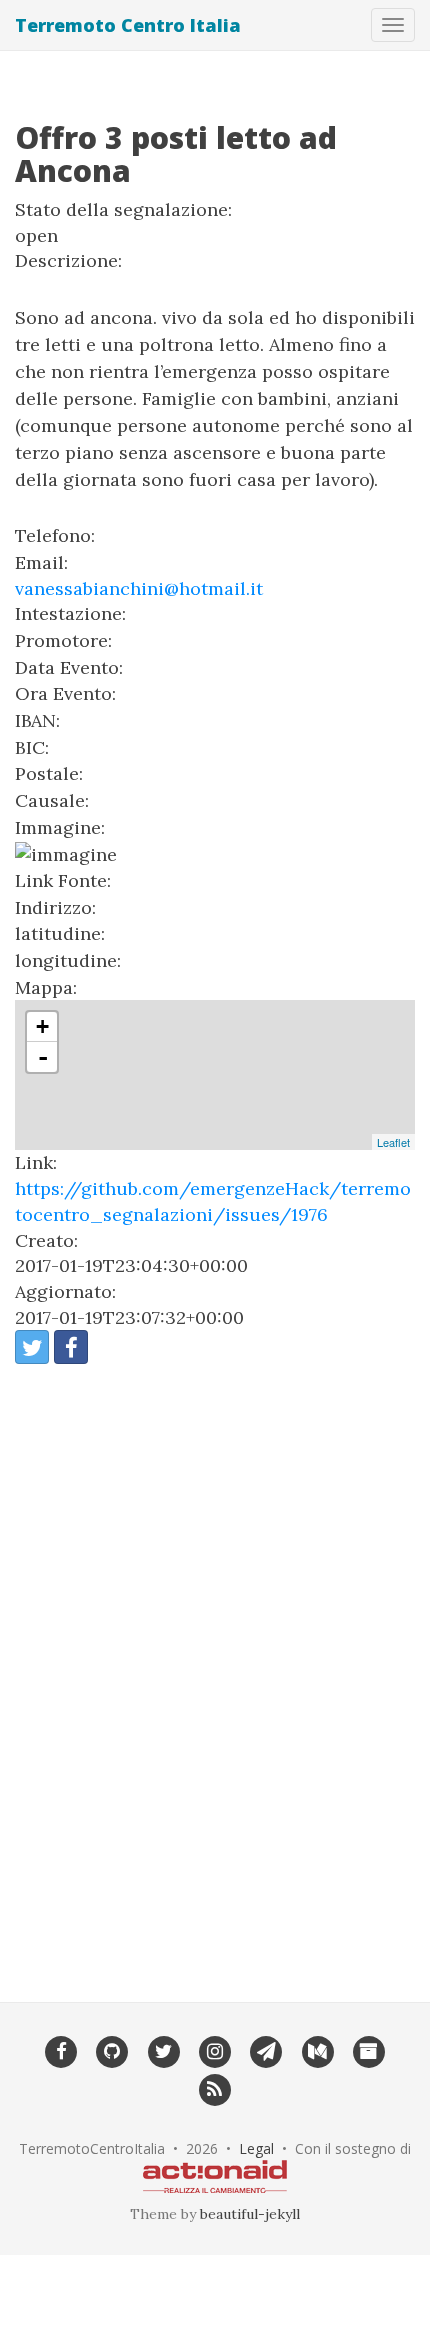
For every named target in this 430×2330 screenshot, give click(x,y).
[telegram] (266, 2051)
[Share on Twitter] (32, 1347)
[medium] (317, 2051)
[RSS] (214, 2088)
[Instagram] (214, 2051)
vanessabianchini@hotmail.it (139, 588)
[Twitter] (163, 2051)
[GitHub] (112, 2051)
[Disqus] (215, 1670)
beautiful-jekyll (250, 2214)
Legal (256, 2148)
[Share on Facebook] (71, 1347)
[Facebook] (60, 2051)
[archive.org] (368, 2051)
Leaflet (393, 1142)
